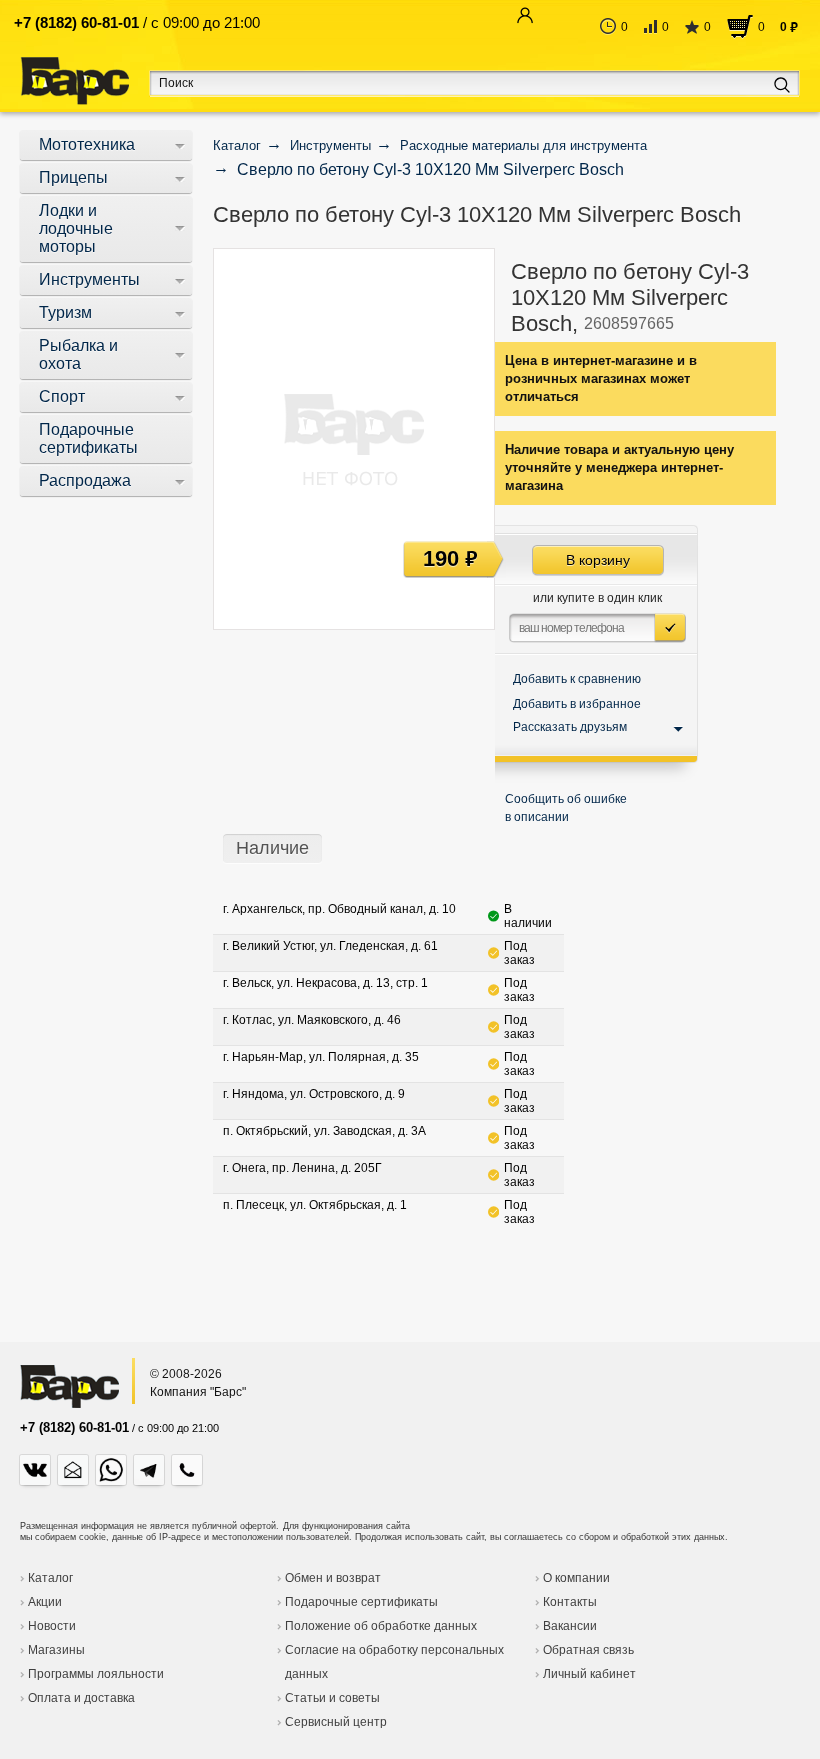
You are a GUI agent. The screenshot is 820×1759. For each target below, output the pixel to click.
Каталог (50, 1578)
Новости (52, 1626)
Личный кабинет (589, 1674)
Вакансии (570, 1626)
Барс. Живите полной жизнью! (74, 81)
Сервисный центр (336, 1722)
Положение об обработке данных (381, 1626)
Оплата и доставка (81, 1698)
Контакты (570, 1602)
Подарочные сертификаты (361, 1602)
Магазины (56, 1650)
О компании (576, 1578)
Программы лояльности (96, 1674)
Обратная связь (588, 1650)
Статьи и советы (332, 1698)
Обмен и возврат (333, 1578)
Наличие (272, 848)
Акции (45, 1602)
